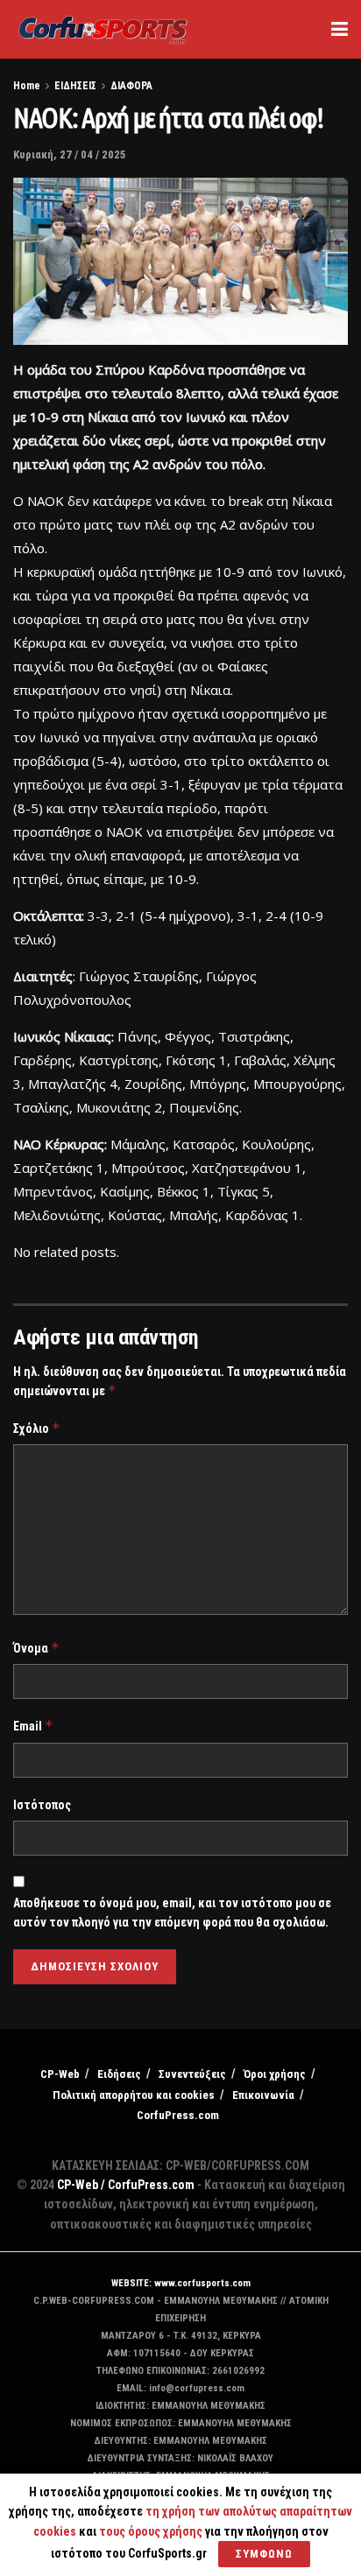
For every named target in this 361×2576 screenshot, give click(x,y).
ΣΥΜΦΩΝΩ (264, 2554)
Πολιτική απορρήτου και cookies (134, 2095)
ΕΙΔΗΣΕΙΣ (75, 86)
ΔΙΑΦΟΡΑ (131, 86)
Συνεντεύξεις (192, 2074)
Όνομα (36, 1648)
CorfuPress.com (178, 2115)
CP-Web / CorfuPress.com (126, 2185)
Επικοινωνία (263, 2095)
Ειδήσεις (119, 2074)
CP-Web (60, 2074)
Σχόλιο (37, 1428)
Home (27, 86)
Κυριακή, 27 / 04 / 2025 (70, 154)
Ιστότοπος (42, 1805)
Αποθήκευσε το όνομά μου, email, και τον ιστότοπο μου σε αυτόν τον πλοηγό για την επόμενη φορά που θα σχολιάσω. (172, 1913)
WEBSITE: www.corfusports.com (181, 2283)
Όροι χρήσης (275, 2074)
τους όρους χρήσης (152, 2531)
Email (33, 1726)
